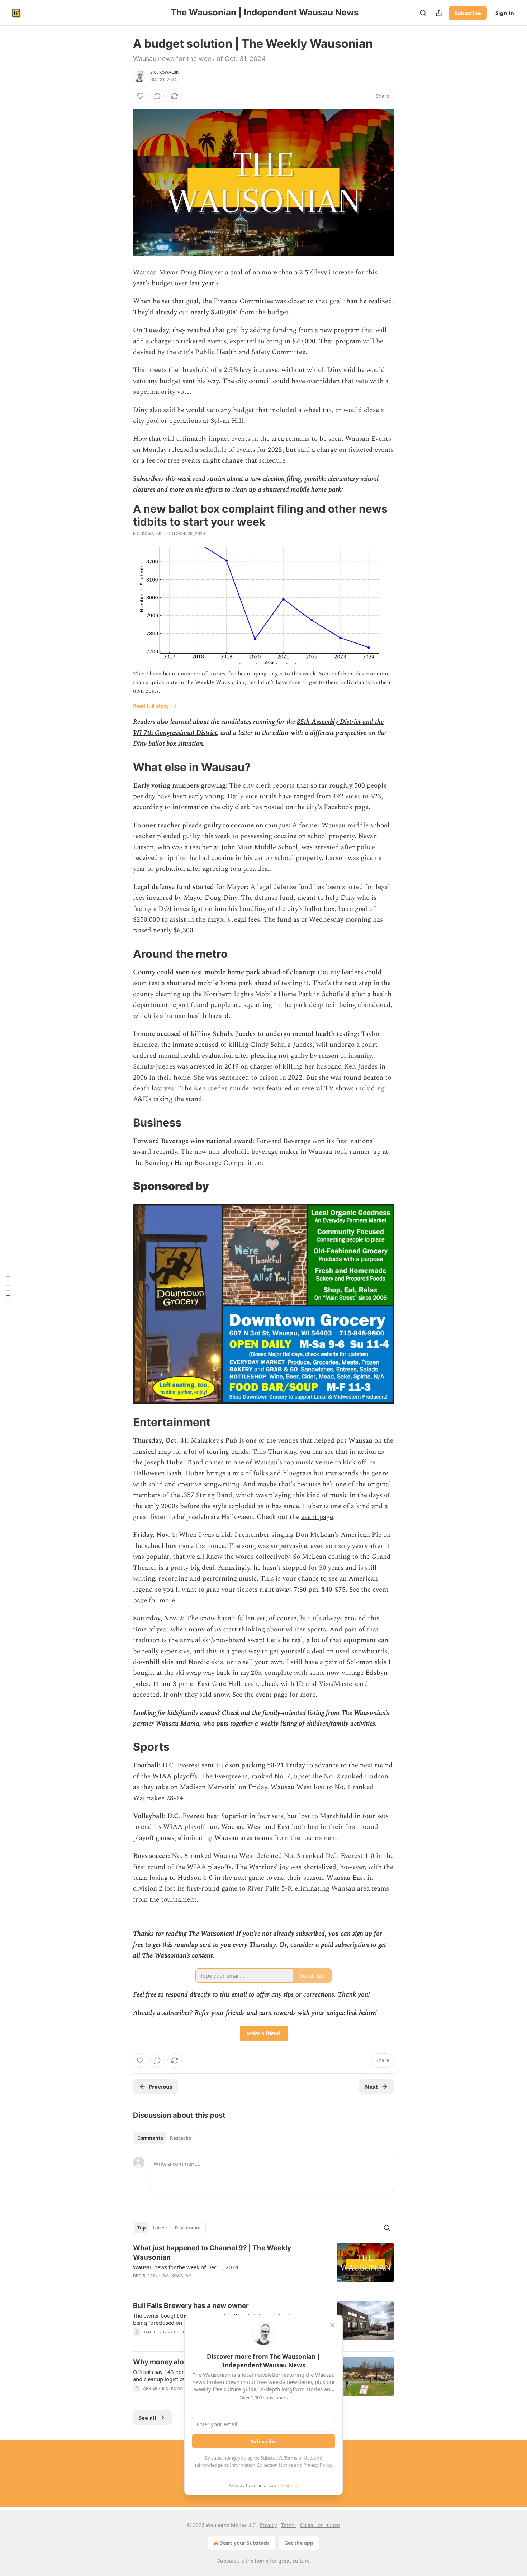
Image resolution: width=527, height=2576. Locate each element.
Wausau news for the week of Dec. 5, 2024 (186, 2267)
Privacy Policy (318, 2465)
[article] (263, 2266)
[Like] (140, 96)
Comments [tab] (150, 2138)
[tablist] (164, 2138)
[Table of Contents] (8, 1288)
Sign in (505, 13)
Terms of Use (298, 2458)
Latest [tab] (160, 2228)
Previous (160, 2087)
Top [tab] (141, 2228)
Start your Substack (245, 2543)
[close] (332, 2325)
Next (372, 2087)
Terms (288, 2525)
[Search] (423, 13)
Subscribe (468, 13)
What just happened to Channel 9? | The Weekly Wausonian (212, 2253)
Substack (228, 2561)
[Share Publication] (439, 13)
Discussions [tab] (188, 2228)
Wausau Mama (177, 1724)
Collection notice (320, 2525)
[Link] (123, 767)
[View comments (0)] (157, 96)
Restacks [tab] (180, 2138)
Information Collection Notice (261, 2465)
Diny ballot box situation (168, 744)
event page (317, 1517)
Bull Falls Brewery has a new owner (191, 2306)
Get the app (299, 2543)
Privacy (268, 2525)
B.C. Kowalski (165, 72)
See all (148, 2418)
